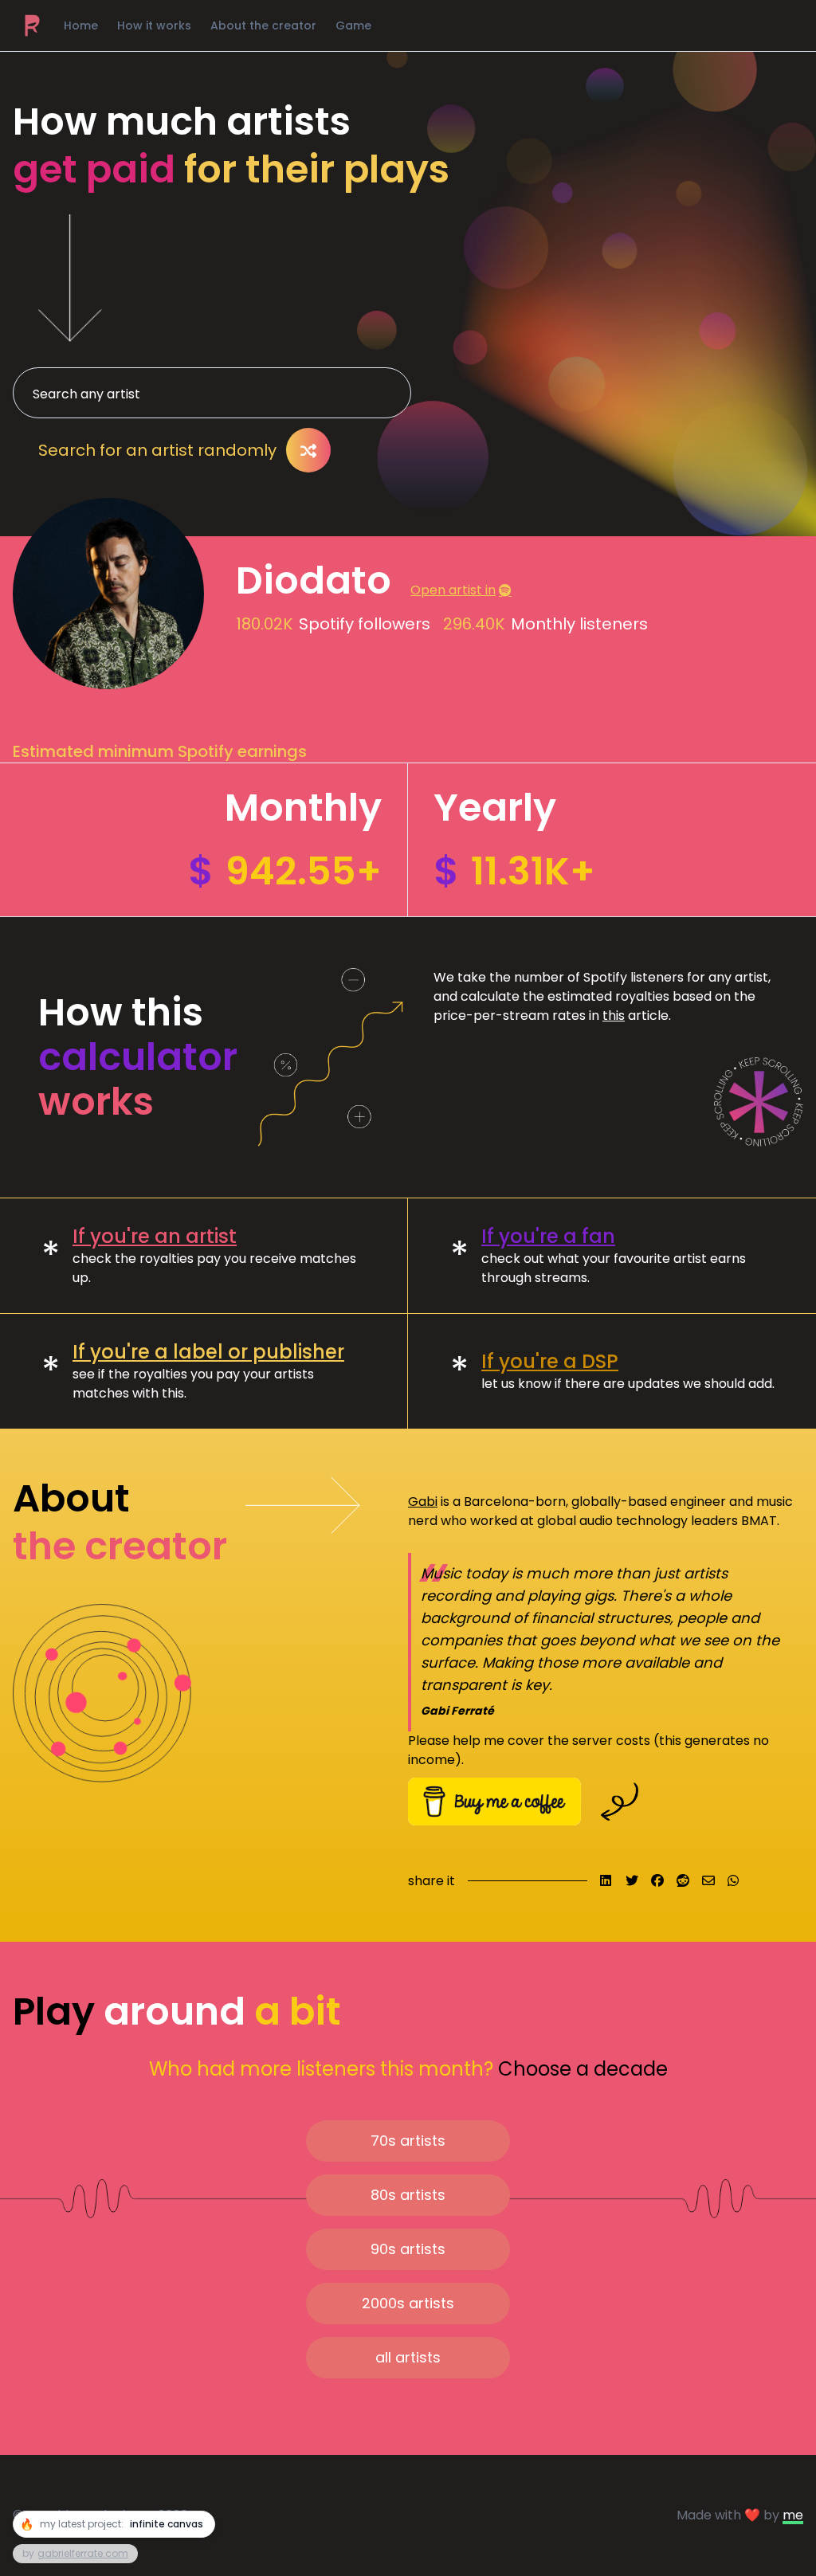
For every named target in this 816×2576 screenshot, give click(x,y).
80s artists (408, 2195)
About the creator (263, 25)
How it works (154, 25)
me (793, 2515)
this (614, 1016)
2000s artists (408, 2303)
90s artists (408, 2249)
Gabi (423, 1502)
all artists (408, 2357)
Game (353, 25)
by (75, 2553)
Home (81, 25)
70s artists (408, 2141)
